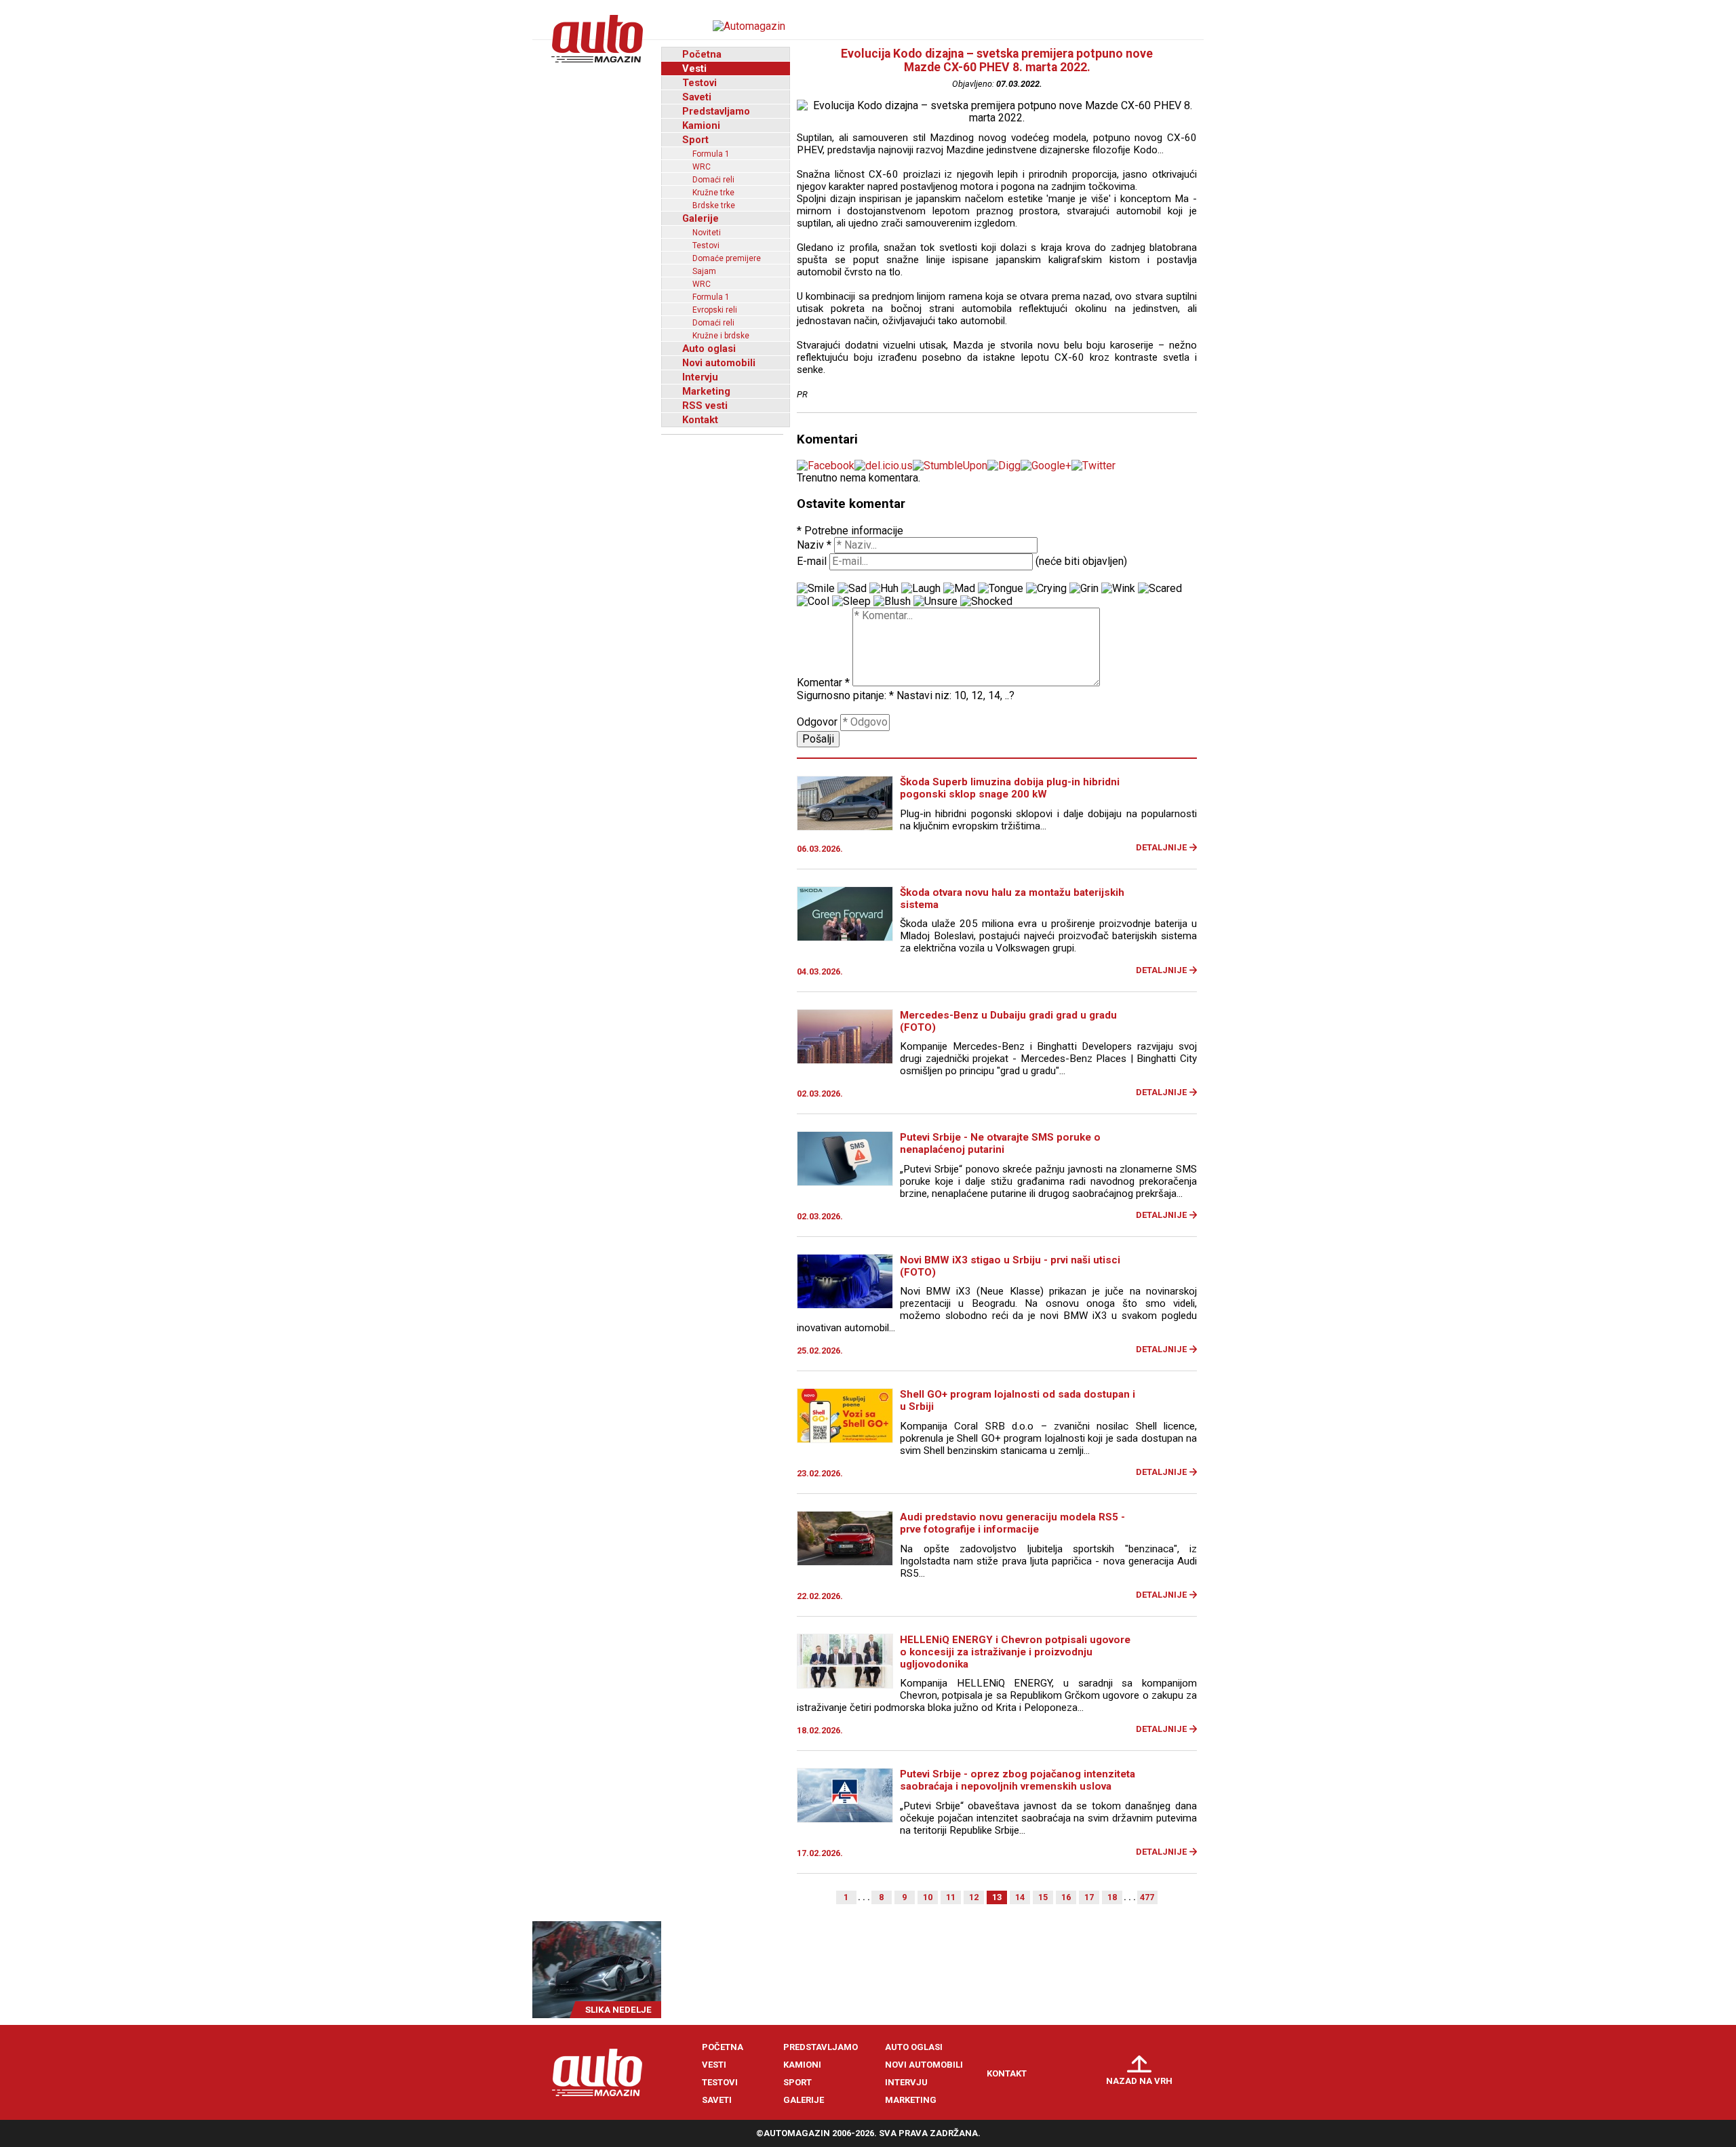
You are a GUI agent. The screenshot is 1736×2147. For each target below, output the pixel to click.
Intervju (700, 377)
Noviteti (707, 233)
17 (1089, 1897)
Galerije (701, 218)
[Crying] (1046, 589)
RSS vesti (705, 406)
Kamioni (701, 125)
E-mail (812, 561)
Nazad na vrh (1139, 2081)
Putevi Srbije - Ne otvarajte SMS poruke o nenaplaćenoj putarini (1000, 1143)
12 (974, 1897)
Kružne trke (713, 193)
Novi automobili (719, 363)
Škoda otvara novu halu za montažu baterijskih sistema (1012, 899)
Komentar (823, 683)
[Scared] (1160, 589)
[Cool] (813, 602)
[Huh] (884, 589)
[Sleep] (851, 602)
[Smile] (816, 589)
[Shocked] (986, 602)
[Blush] (892, 602)
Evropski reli (715, 310)
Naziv (814, 545)
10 (928, 1897)
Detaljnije (1161, 847)
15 (1043, 1897)
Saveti (697, 97)
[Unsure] (935, 602)
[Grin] (1084, 589)
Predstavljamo (716, 111)
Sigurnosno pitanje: (845, 695)
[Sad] (852, 589)
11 (951, 1897)
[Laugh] (921, 589)
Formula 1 (711, 154)
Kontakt (700, 420)
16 (1066, 1897)
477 (1147, 1897)
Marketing (706, 391)
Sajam (704, 271)
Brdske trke (714, 205)
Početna (702, 54)
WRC (702, 167)
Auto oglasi (709, 349)
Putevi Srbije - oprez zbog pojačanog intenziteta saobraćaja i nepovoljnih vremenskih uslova (1018, 1780)
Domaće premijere (727, 258)
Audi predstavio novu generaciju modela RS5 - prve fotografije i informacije (1012, 1523)
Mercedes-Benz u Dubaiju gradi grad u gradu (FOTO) (1008, 1021)
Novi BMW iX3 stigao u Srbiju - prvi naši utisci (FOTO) (1010, 1266)
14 (1020, 1897)
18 (1112, 1897)
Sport (695, 140)
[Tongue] (1001, 589)
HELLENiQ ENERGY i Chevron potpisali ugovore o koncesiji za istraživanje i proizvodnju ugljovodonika (1015, 1652)
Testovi (699, 83)
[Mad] (959, 589)
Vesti (694, 68)
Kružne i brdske (721, 336)
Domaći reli (713, 180)
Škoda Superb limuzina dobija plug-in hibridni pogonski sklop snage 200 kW (1010, 788)
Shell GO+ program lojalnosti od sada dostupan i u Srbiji (1018, 1400)
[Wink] (1118, 589)
